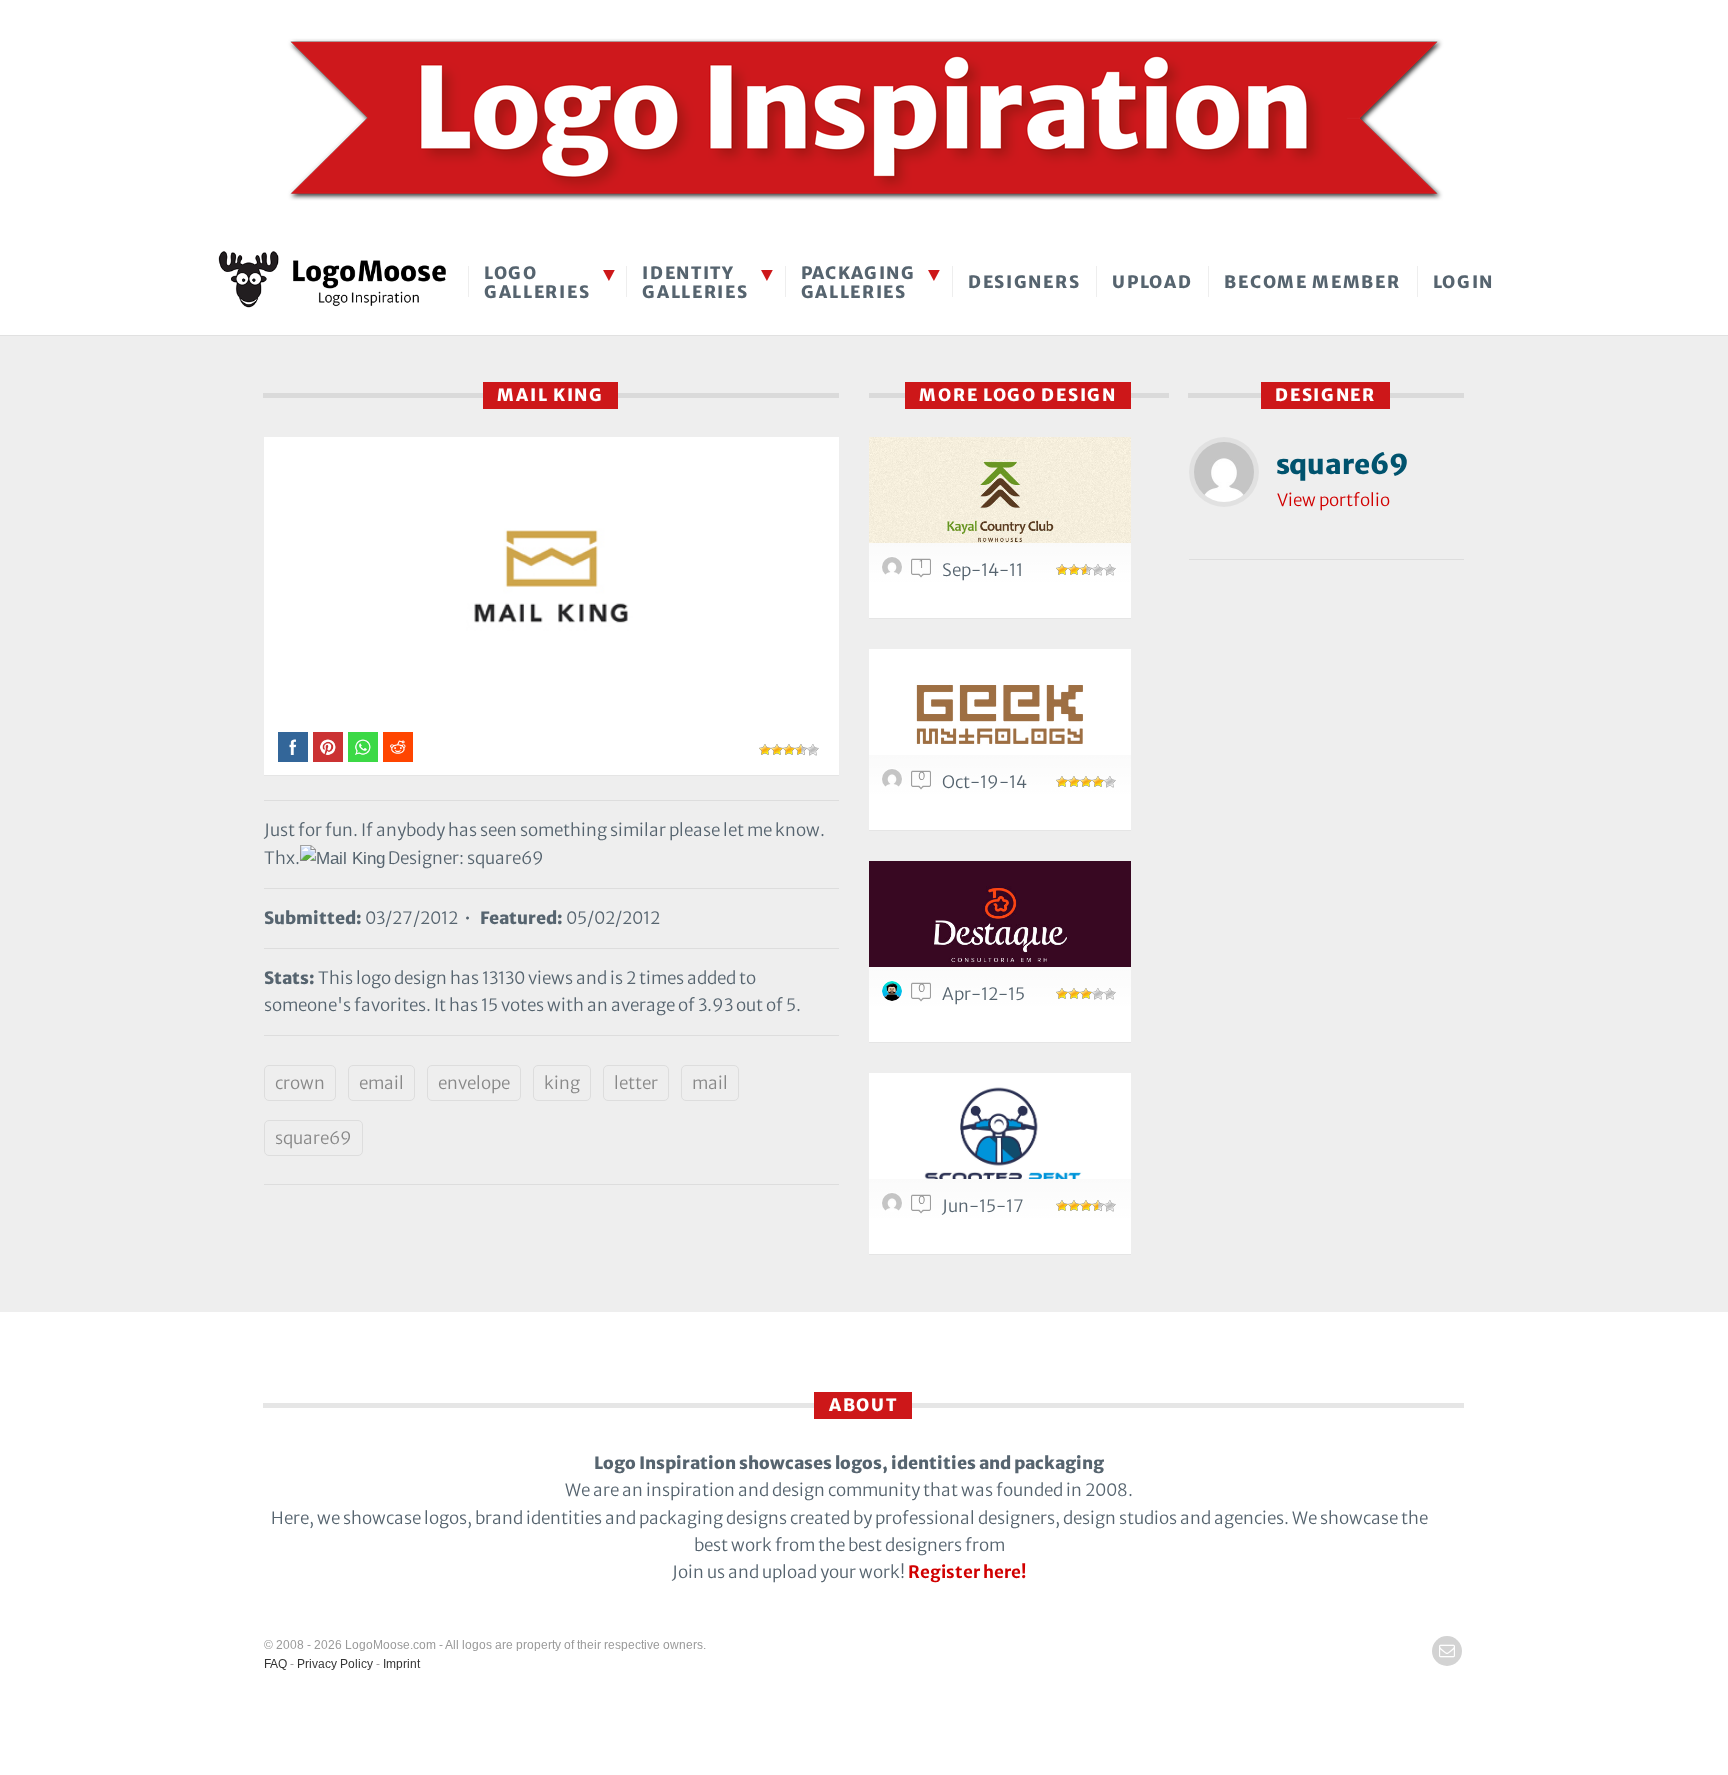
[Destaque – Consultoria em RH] (1000, 925)
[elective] (895, 1208)
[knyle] (895, 784)
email (381, 1083)
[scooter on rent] (1000, 1137)
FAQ (275, 1664)
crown (300, 1083)
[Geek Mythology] (1000, 713)
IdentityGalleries (695, 282)
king (562, 1083)
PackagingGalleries (858, 282)
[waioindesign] (895, 996)
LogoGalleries (537, 282)
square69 (313, 1138)
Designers (1024, 282)
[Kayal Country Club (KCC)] (1000, 501)
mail (710, 1083)
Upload (1152, 282)
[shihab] (895, 572)
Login (1464, 282)
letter (636, 1083)
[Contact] (1447, 1651)
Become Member (1312, 282)
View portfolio (1333, 500)
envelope (474, 1083)
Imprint (401, 1664)
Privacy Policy (335, 1664)
